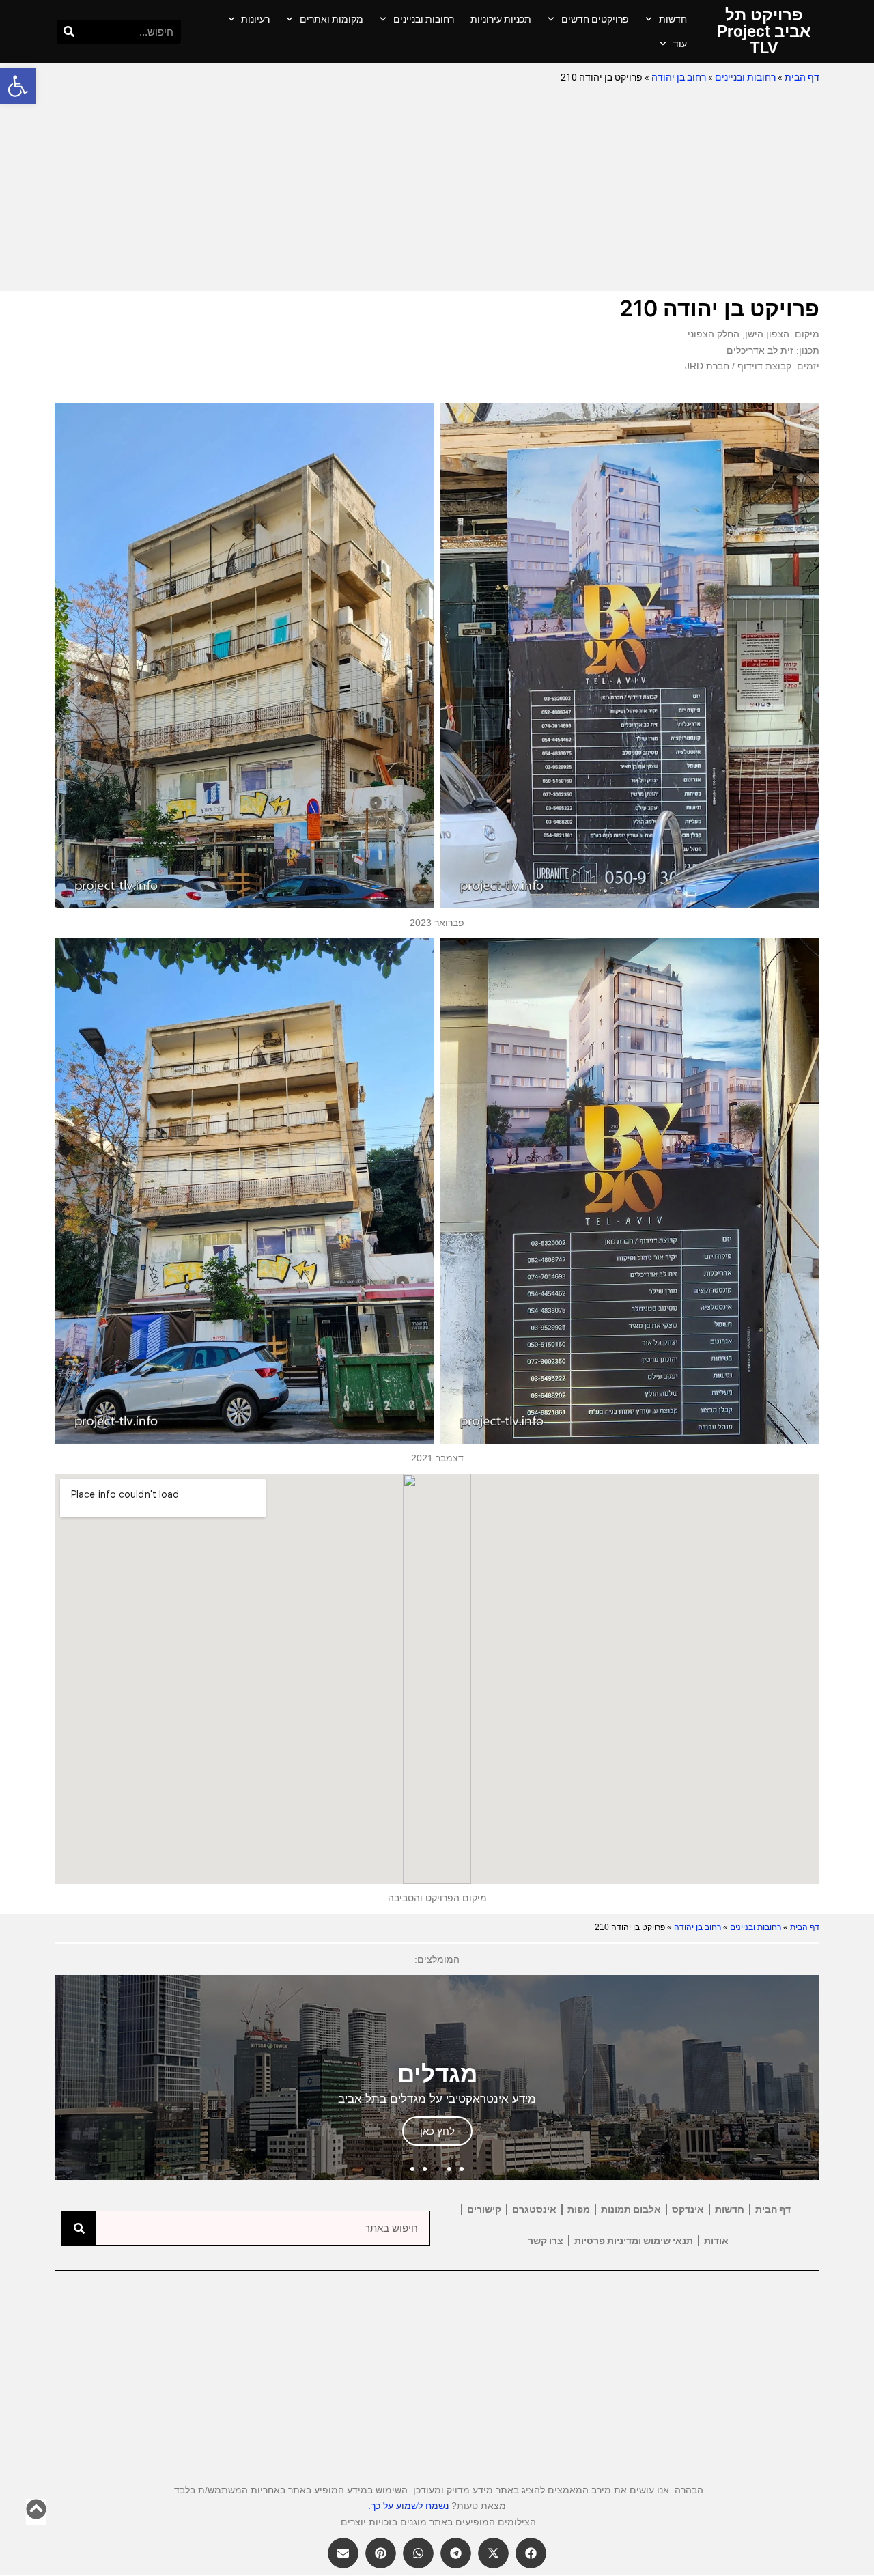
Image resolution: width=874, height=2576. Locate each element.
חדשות (673, 19)
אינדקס (688, 2209)
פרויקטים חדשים (595, 19)
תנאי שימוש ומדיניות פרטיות (634, 2241)
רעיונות (255, 19)
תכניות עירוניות (501, 19)
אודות (716, 2241)
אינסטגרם (534, 2209)
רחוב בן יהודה (679, 77)
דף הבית (802, 77)
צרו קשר (546, 2241)
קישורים (484, 2209)
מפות (579, 2209)
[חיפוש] (69, 32)
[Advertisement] (437, 188)
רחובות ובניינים (424, 19)
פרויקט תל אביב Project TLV (764, 31)
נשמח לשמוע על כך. (408, 2506)
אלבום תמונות (631, 2209)
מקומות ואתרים (332, 19)
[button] (18, 86)
